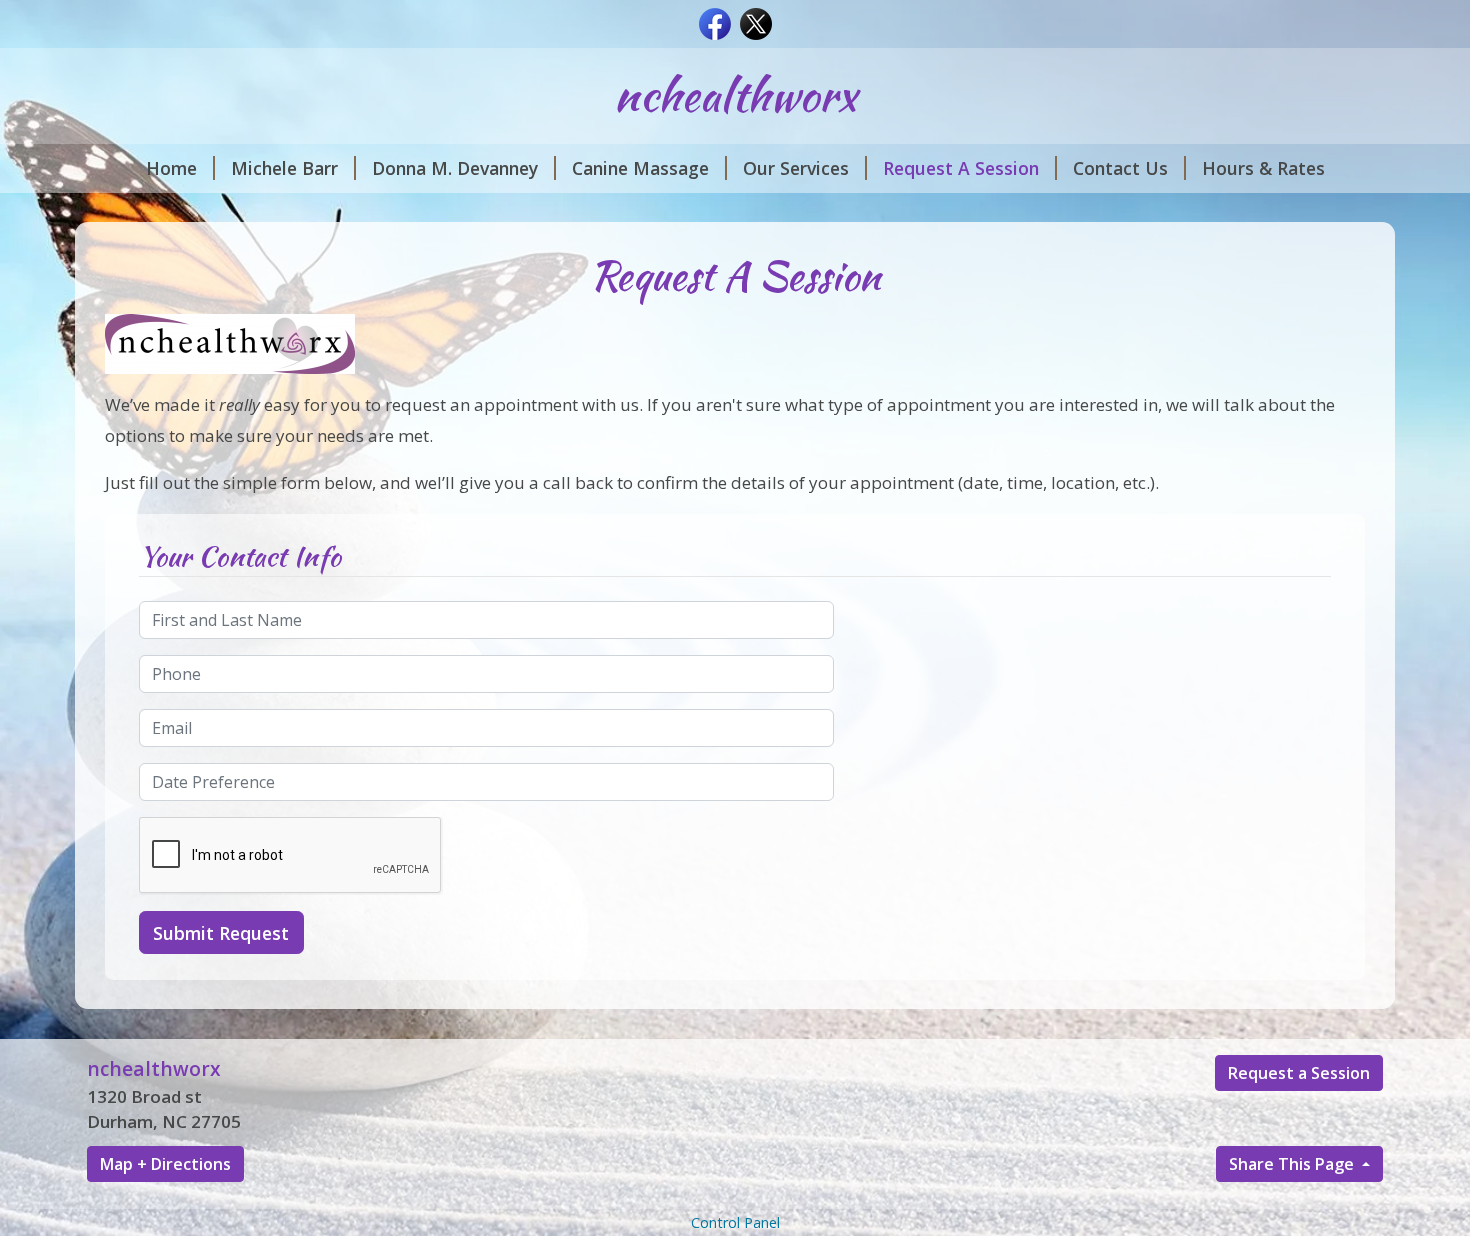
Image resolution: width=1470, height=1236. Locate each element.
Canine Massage (640, 168)
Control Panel (735, 1222)
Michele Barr (284, 168)
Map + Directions (165, 1164)
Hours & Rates (1263, 168)
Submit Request (221, 933)
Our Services (796, 168)
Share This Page (1293, 1164)
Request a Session (1299, 1073)
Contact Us (1120, 168)
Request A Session (961, 168)
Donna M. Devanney (455, 168)
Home (171, 168)
